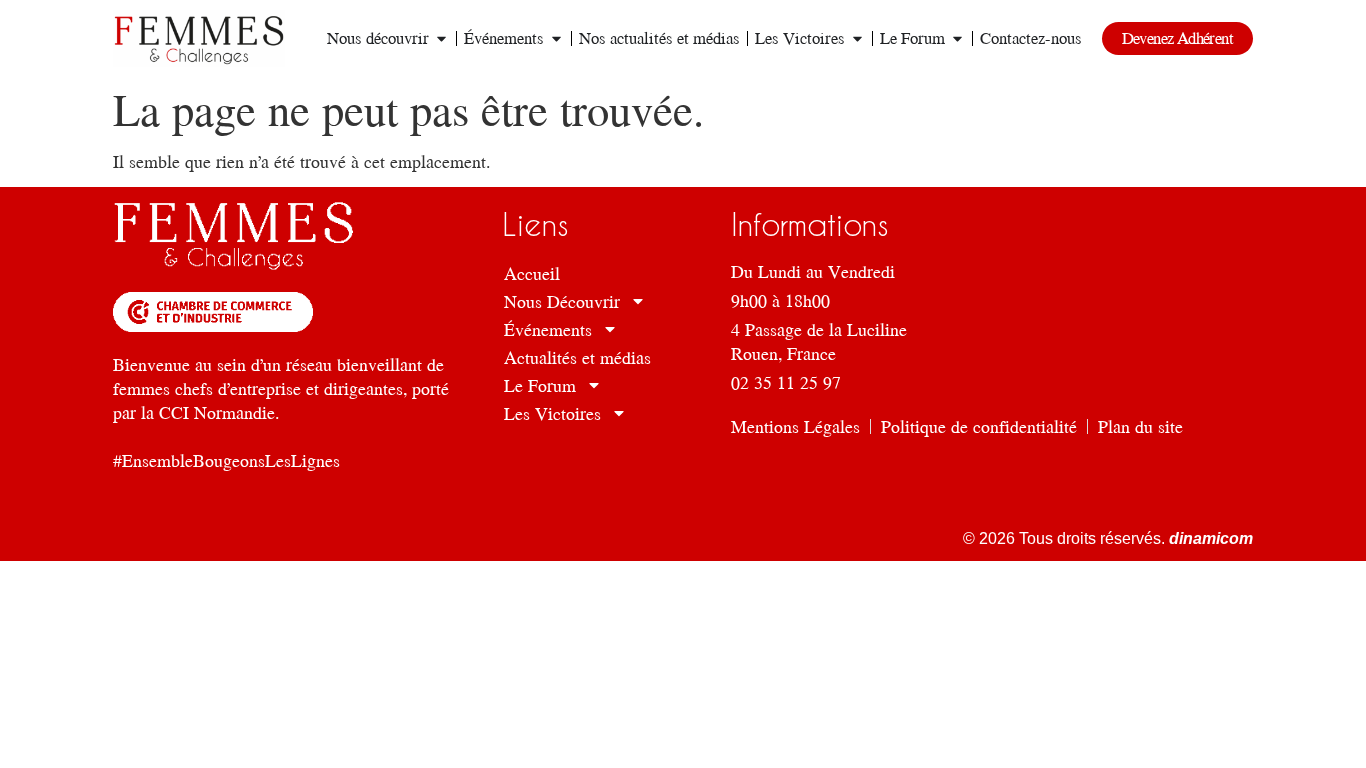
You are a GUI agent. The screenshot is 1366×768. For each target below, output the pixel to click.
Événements (548, 329)
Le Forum (540, 385)
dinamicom (1209, 538)
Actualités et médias (577, 357)
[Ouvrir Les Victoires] (857, 38)
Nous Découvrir (562, 301)
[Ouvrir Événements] (556, 38)
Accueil (532, 273)
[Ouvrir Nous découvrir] (441, 38)
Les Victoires (552, 413)
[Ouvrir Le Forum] (957, 38)
